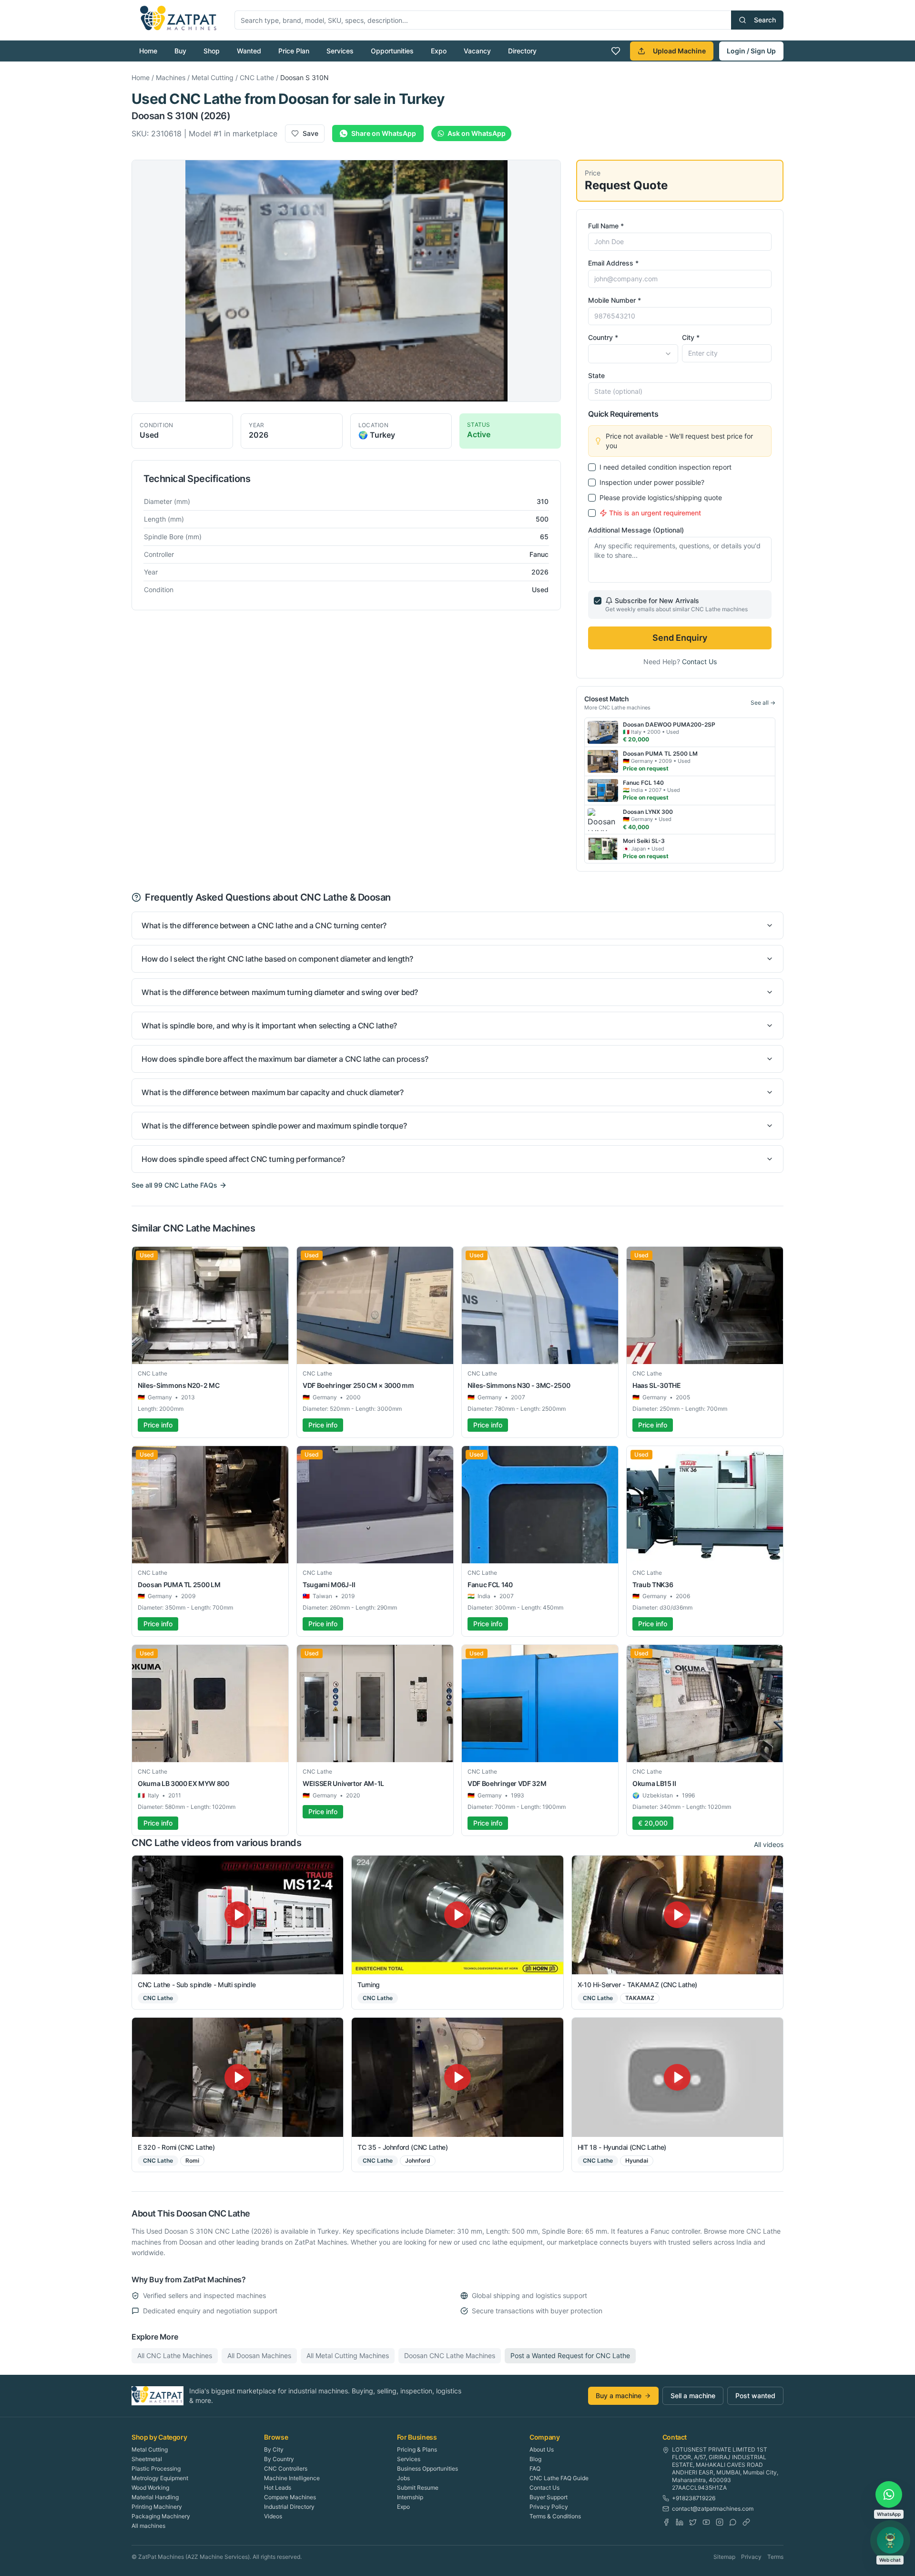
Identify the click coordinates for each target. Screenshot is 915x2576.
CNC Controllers (286, 2468)
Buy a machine (619, 2396)
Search (765, 20)
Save (310, 133)
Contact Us (699, 662)
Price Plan (294, 51)
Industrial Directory (289, 2507)
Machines (171, 77)
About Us (542, 2449)
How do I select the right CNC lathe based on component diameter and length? (277, 959)
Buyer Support (549, 2497)
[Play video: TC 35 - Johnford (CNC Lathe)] (457, 2077)
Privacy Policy (549, 2507)
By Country (279, 2459)
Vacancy (477, 51)
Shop (212, 51)
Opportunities (392, 51)
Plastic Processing (156, 2468)
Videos (273, 2516)
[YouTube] (706, 2522)
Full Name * (606, 226)
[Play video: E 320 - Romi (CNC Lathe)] (238, 2077)
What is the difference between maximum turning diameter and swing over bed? (280, 992)
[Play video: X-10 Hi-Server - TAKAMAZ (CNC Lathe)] (677, 1915)
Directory (522, 51)
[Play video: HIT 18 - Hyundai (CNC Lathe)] (677, 2077)
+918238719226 (694, 2498)
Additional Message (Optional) (636, 530)
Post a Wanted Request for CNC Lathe (570, 2355)
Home (148, 51)
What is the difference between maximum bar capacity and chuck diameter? (273, 1092)
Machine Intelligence (292, 2478)
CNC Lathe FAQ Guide (559, 2478)
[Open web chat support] (890, 2540)
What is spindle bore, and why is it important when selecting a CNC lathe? (269, 1026)
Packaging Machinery (161, 2516)
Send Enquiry (680, 638)
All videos (769, 1844)
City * (691, 337)
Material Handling (155, 2497)
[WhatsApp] (733, 2522)
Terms (775, 2557)
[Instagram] (720, 2522)
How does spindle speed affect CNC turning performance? (243, 1159)
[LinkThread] (746, 2522)
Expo (439, 51)
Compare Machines (290, 2497)
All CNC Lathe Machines (175, 2355)
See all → (763, 703)
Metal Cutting (213, 77)
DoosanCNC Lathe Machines (450, 2355)
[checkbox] (592, 467)
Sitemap (724, 2557)
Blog (535, 2459)
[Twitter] (693, 2522)
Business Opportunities (427, 2468)
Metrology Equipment (160, 2478)
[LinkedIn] (680, 2522)
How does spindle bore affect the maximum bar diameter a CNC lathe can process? (285, 1059)
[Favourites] (616, 51)
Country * (603, 337)
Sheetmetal (147, 2459)
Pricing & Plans (417, 2449)
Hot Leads (278, 2488)
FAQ (535, 2468)
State (596, 375)
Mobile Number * (615, 300)
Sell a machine (693, 2396)
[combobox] (633, 354)
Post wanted (755, 2396)
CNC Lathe (257, 77)
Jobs (403, 2478)
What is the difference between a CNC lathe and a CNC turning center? (264, 925)
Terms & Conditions (555, 2516)
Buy (180, 51)
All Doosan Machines (259, 2355)
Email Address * (613, 263)
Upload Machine (679, 51)
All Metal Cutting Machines (348, 2355)
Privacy (751, 2557)
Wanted (249, 51)
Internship (410, 2497)
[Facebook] (666, 2522)
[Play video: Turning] (457, 1915)
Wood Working (150, 2488)
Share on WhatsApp (384, 133)
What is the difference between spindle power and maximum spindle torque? (274, 1126)
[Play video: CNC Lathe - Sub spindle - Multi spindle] (238, 1915)
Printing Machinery (157, 2507)
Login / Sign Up (751, 51)
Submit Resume (418, 2488)
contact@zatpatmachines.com (713, 2509)
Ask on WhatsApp (477, 133)
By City (274, 2449)
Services (340, 51)
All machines (148, 2526)
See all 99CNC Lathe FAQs (174, 1185)
